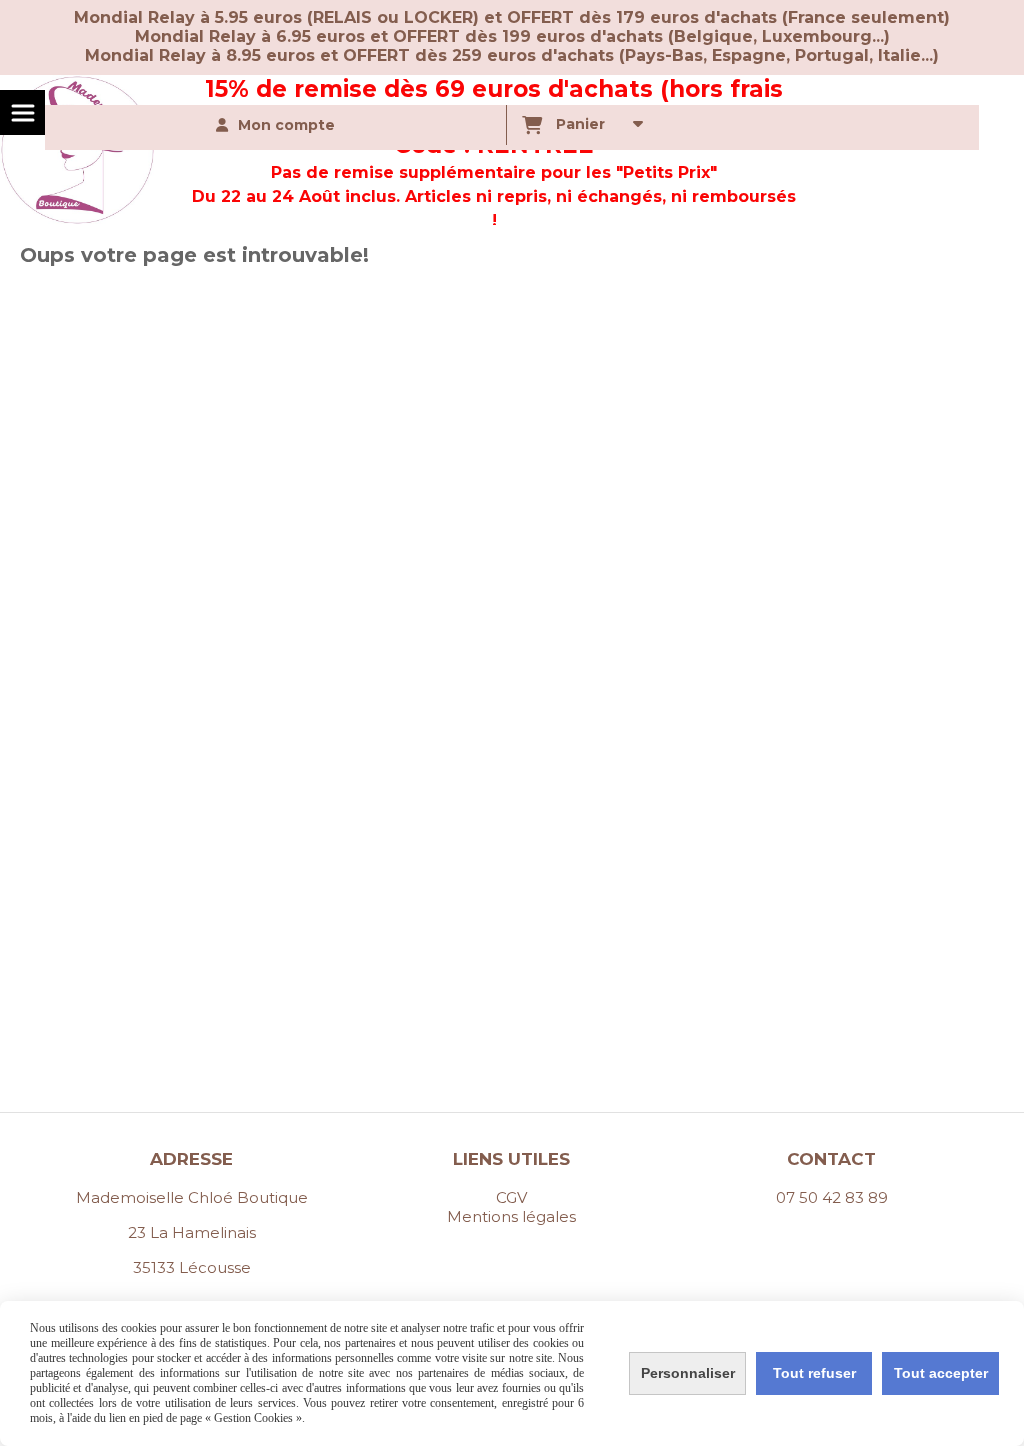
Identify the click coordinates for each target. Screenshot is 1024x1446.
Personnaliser (688, 1373)
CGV (511, 1197)
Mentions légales (511, 1216)
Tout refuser (814, 1373)
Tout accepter (941, 1373)
